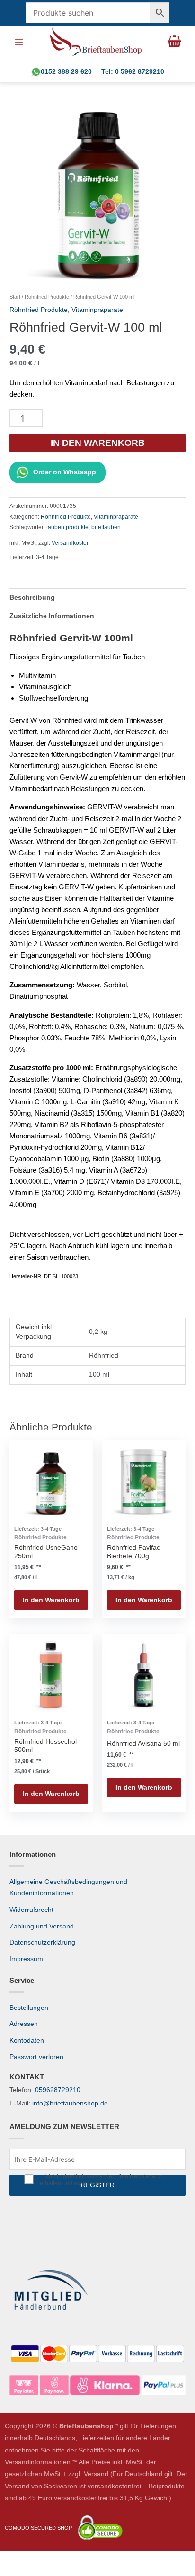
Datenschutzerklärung (42, 1942)
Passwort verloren (36, 2057)
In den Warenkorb (98, 443)
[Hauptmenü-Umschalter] (19, 42)
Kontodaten (27, 2040)
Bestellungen (29, 2008)
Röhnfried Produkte (47, 297)
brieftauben (106, 527)
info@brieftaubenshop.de (70, 2103)
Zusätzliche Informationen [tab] (52, 616)
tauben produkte (67, 527)
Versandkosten (71, 543)
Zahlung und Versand (42, 1926)
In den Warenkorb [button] (51, 1600)
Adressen (24, 2024)
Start (15, 297)
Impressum (26, 1959)
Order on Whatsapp (65, 472)
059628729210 (58, 2090)
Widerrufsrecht (31, 1910)
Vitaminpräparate (97, 310)
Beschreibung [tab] (32, 598)
